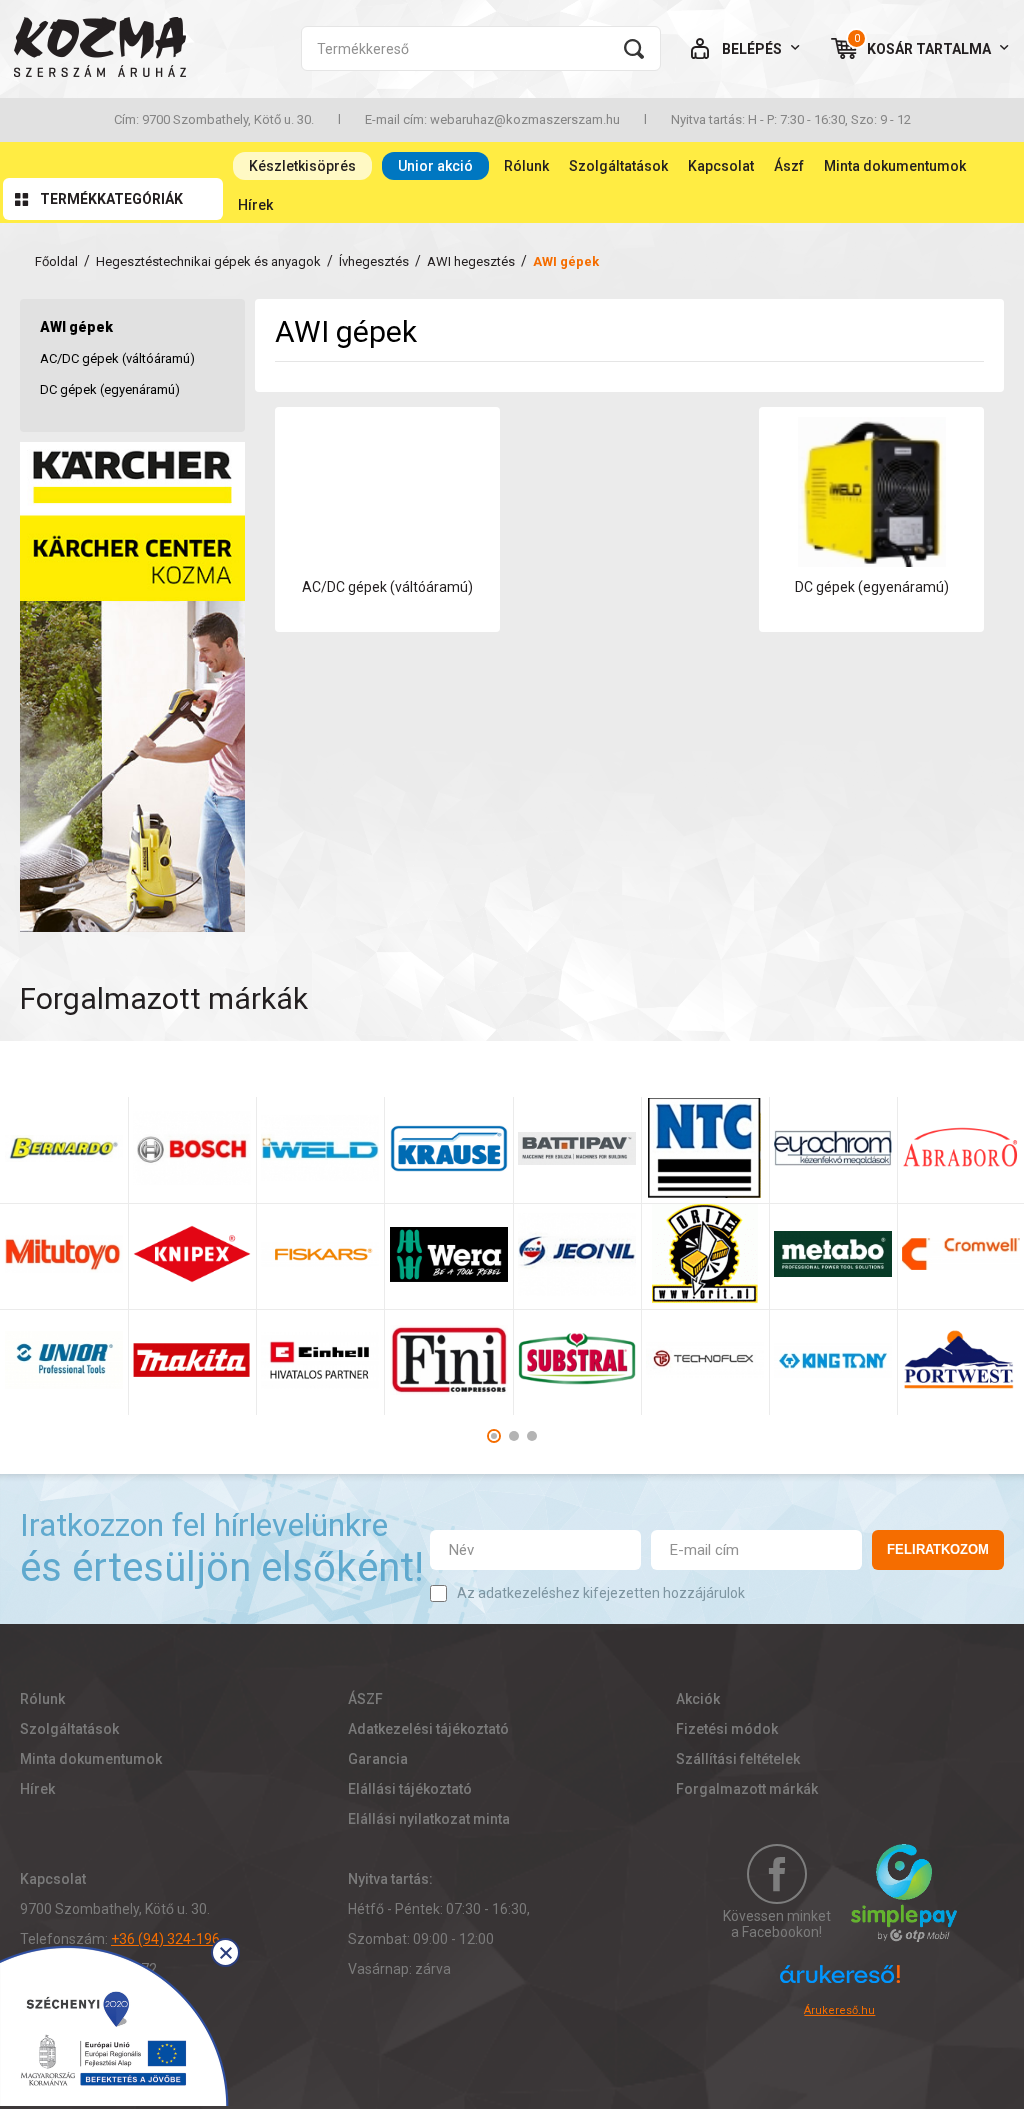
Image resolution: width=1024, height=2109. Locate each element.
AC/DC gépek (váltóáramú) (117, 358)
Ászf (789, 166)
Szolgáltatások (618, 166)
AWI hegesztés (471, 261)
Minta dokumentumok (895, 166)
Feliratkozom (938, 1549)
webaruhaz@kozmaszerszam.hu (525, 119)
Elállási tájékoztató (410, 1789)
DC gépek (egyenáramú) (110, 389)
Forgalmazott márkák (747, 1789)
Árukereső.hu (839, 2010)
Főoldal (56, 261)
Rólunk (526, 166)
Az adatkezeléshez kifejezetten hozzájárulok (601, 1593)
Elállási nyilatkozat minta (429, 1819)
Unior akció (435, 166)
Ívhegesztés (374, 261)
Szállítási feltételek (738, 1759)
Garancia (378, 1759)
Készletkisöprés (302, 166)
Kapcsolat (721, 166)
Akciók (698, 1699)
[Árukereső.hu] (840, 1983)
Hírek (255, 205)
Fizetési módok (727, 1729)
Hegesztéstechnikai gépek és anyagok (208, 261)
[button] (494, 1436)
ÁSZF (365, 1699)
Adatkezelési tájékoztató (428, 1729)
